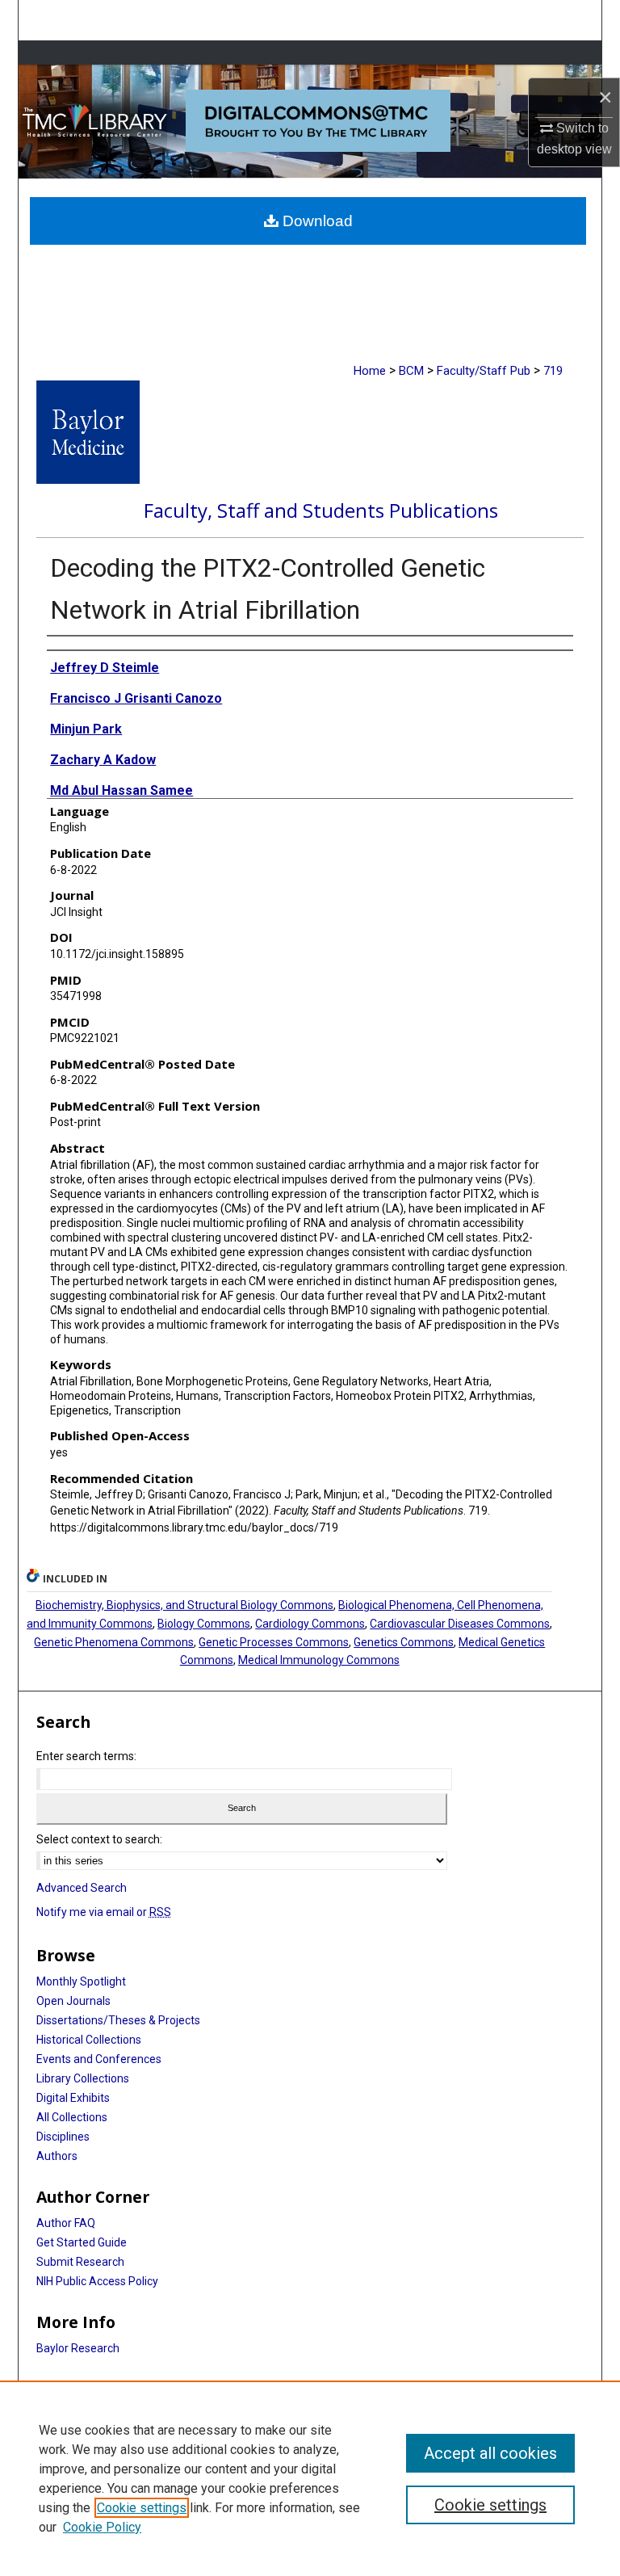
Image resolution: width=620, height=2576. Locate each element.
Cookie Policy (102, 2527)
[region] (310, 2478)
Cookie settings (142, 2508)
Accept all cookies (490, 2453)
